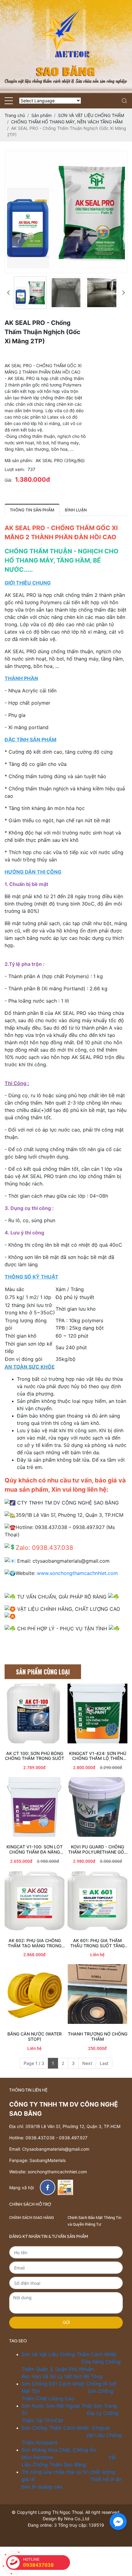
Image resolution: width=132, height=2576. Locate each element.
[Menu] (9, 101)
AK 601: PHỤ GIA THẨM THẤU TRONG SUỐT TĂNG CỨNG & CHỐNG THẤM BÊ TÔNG (97, 1943)
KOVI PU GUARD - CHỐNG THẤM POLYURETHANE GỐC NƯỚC (98, 1850)
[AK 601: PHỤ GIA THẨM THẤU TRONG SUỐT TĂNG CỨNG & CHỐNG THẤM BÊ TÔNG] (97, 1901)
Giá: (8, 480)
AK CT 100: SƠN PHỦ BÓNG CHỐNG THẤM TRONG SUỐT (35, 1756)
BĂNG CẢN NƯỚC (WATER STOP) (35, 2037)
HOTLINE (38, 2562)
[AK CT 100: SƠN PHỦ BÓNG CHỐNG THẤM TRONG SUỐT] (35, 1714)
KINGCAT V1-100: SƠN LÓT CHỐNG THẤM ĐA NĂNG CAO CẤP (35, 1850)
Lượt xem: (15, 469)
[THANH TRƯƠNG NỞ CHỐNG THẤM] (97, 1994)
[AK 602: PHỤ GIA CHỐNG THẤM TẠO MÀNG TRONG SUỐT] (35, 1901)
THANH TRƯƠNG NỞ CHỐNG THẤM (98, 2037)
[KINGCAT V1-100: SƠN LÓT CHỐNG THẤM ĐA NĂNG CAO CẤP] (35, 1807)
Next (87, 2063)
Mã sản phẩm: (19, 460)
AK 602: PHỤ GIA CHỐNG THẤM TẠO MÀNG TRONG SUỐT (35, 1943)
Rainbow (44, 2457)
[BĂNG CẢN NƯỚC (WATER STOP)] (35, 1994)
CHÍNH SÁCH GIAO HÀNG (32, 2217)
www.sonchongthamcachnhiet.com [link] (77, 1573)
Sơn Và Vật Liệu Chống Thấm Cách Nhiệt (70, 2354)
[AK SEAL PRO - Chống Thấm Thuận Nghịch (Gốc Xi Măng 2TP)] (30, 293)
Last (104, 2063)
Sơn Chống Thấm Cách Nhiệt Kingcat (66, 2428)
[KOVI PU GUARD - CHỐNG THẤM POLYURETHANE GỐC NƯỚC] (97, 1807)
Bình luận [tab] (76, 510)
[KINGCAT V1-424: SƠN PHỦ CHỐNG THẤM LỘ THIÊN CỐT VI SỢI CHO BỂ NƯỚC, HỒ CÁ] (97, 1714)
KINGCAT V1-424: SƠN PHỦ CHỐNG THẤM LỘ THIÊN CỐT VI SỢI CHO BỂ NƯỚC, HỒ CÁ (98, 1756)
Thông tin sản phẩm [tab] (32, 510)
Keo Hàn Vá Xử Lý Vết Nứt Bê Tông (62, 2376)
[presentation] (8, 293)
